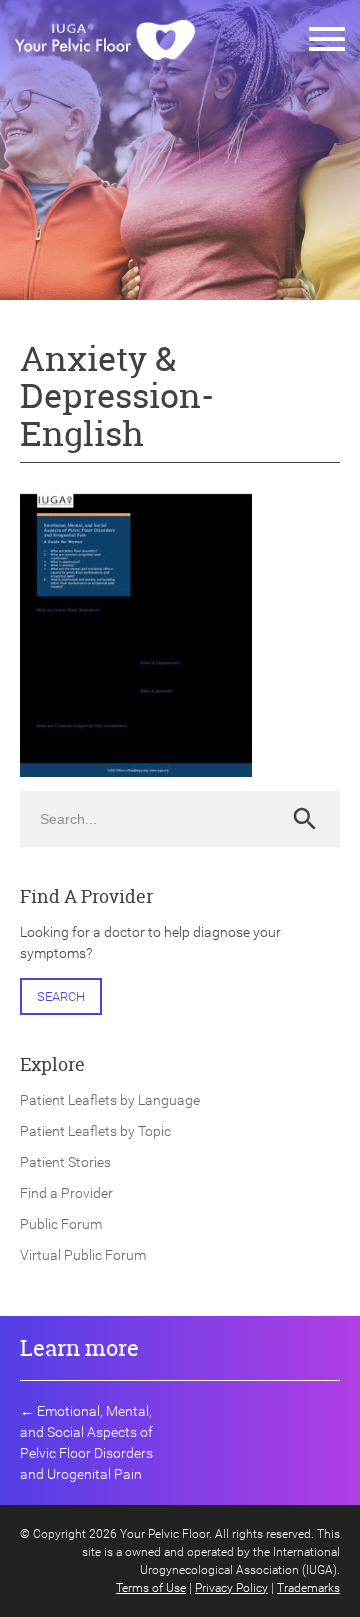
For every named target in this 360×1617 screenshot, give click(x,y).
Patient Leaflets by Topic (95, 1131)
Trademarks (308, 1588)
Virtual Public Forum (83, 1255)
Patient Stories (65, 1162)
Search (61, 996)
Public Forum (61, 1224)
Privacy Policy (231, 1588)
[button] (327, 40)
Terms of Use (151, 1588)
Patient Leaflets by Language (110, 1100)
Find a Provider (66, 1193)
